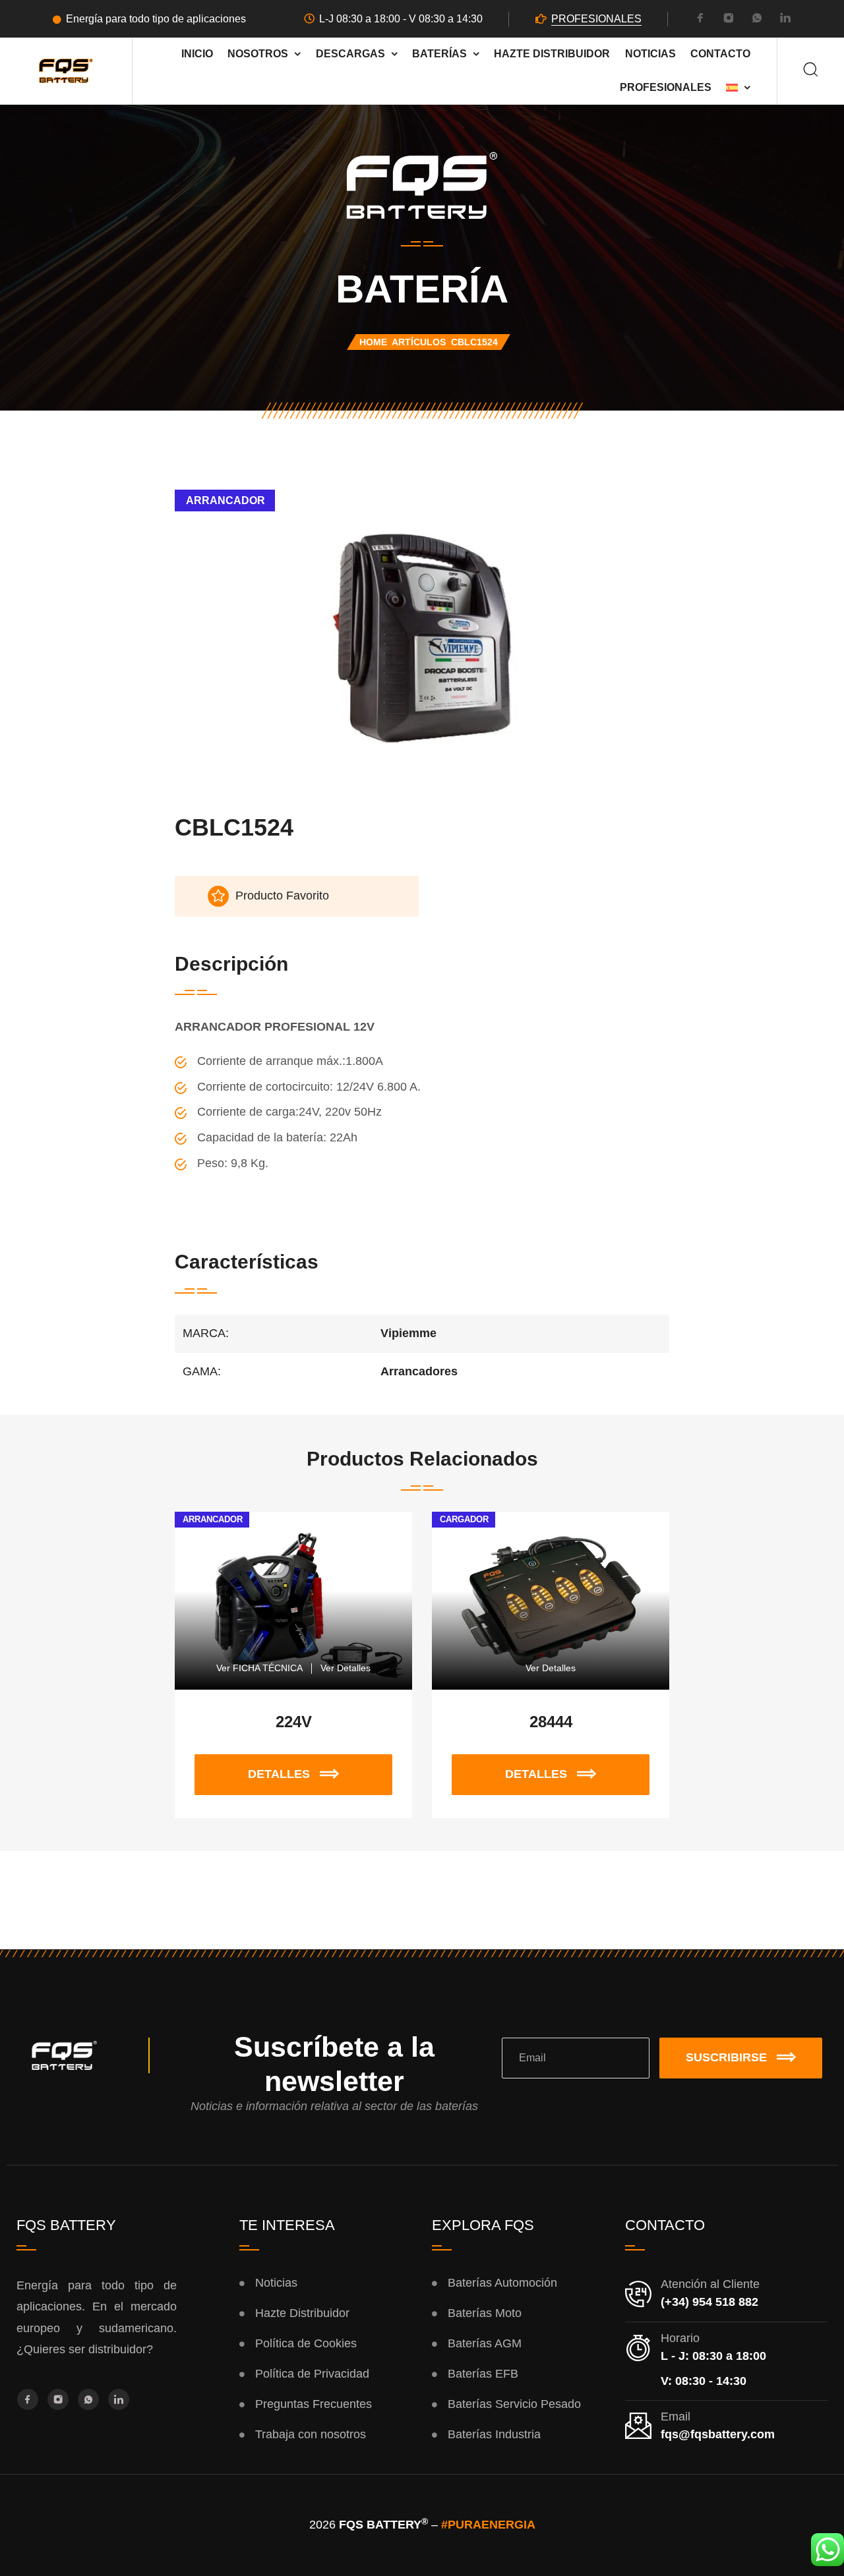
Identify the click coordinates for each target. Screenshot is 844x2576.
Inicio (197, 53)
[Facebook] (700, 20)
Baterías (439, 53)
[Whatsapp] (757, 20)
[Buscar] (811, 71)
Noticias (650, 53)
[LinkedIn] (785, 20)
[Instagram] (729, 20)
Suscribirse (726, 2057)
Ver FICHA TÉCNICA (259, 1668)
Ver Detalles (346, 1668)
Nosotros (258, 53)
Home (373, 342)
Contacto (720, 53)
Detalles (292, 1767)
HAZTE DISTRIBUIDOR (552, 53)
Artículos (419, 342)
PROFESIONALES (596, 19)
